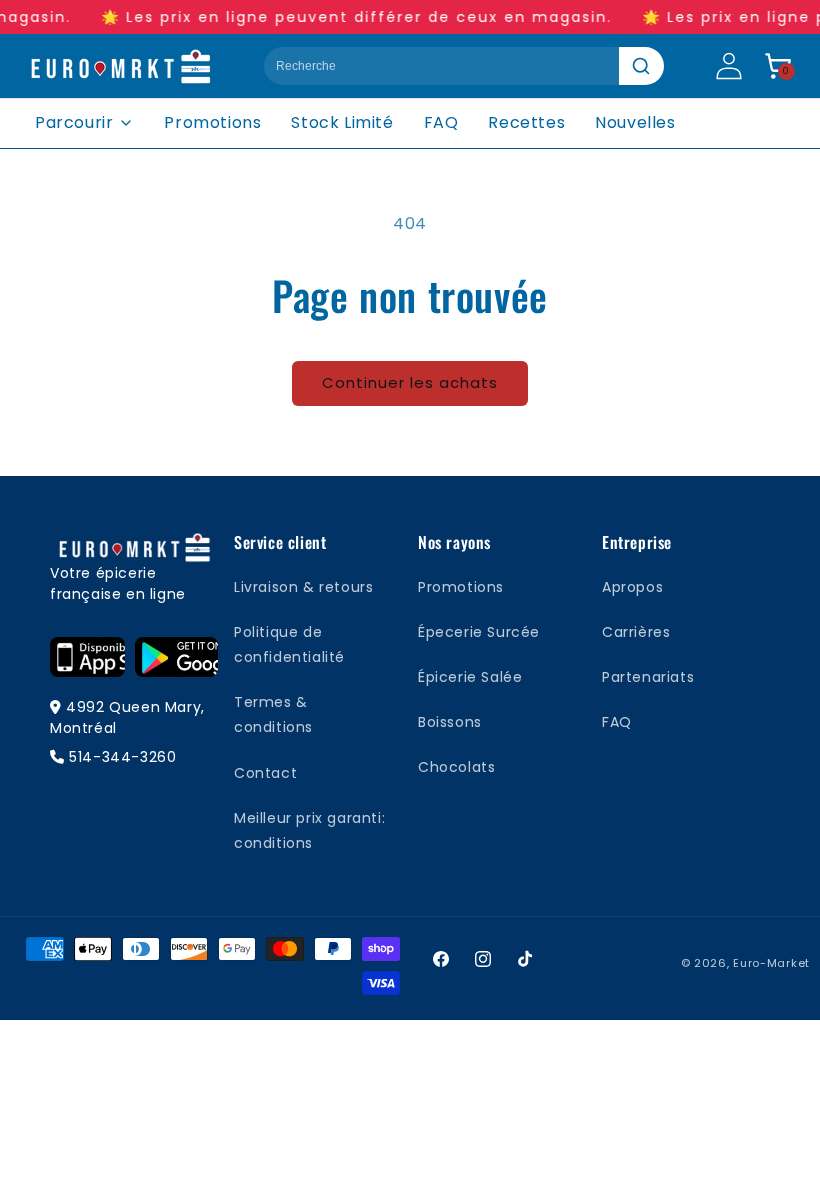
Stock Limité (342, 122)
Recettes (526, 122)
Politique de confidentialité (289, 644)
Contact (265, 773)
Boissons (450, 722)
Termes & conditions (273, 714)
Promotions (212, 122)
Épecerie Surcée (479, 632)
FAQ (441, 122)
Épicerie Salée (470, 677)
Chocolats (456, 767)
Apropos (632, 587)
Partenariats (648, 677)
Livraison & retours (303, 587)
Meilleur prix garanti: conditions (309, 830)
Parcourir (74, 122)
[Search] (641, 66)
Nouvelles (635, 122)
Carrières (636, 632)
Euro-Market (771, 963)
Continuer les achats (410, 382)
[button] (778, 66)
